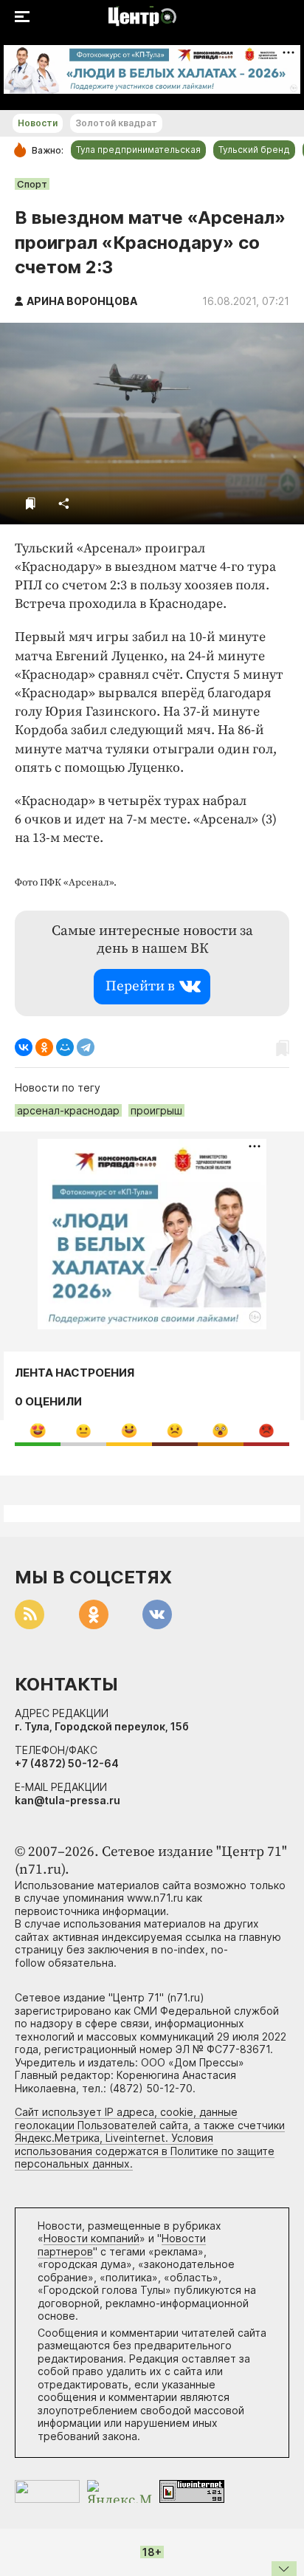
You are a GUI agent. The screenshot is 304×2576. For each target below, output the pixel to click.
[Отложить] (31, 503)
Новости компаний (91, 2238)
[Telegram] (86, 1047)
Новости (38, 123)
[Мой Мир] (65, 1047)
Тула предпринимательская (138, 150)
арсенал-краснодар (68, 1110)
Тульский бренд (254, 150)
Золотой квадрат (116, 123)
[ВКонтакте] (24, 1047)
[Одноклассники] (44, 1047)
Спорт (32, 184)
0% (38, 1430)
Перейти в (140, 986)
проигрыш (156, 1110)
